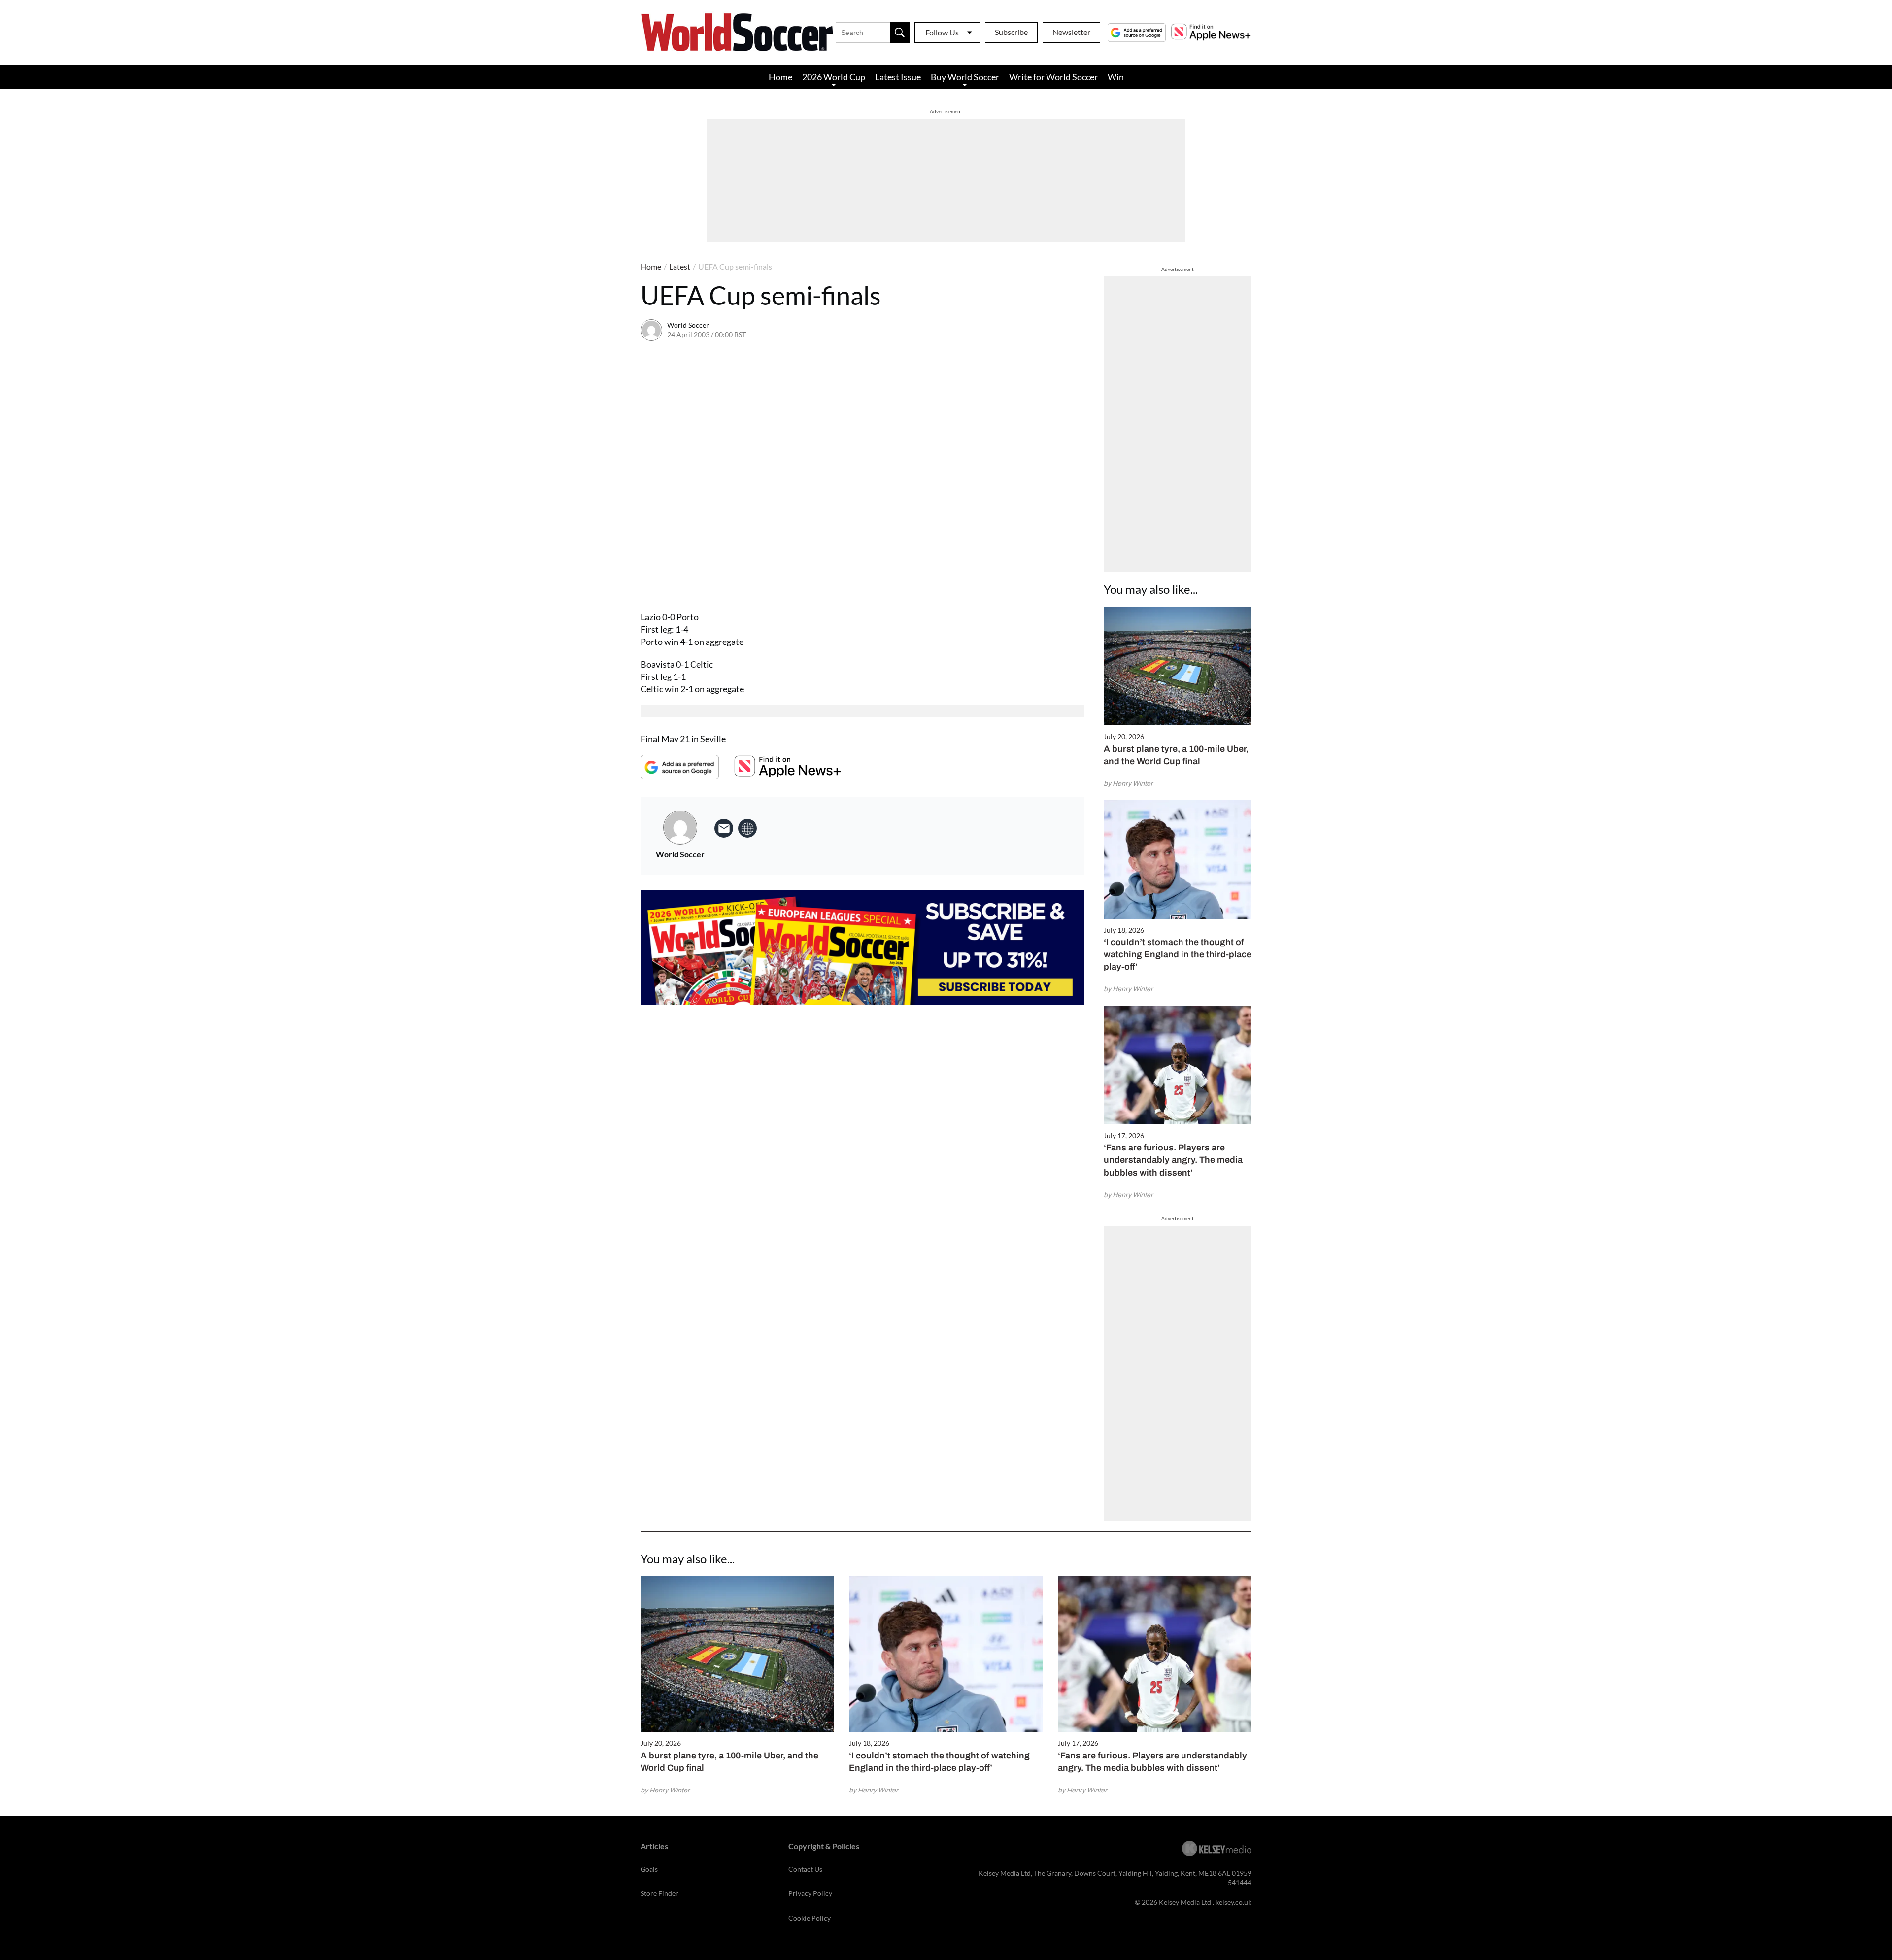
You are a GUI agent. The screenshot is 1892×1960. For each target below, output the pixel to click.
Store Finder (659, 1893)
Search (900, 33)
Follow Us (942, 32)
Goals (649, 1869)
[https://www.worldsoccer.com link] (747, 828)
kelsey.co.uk (1233, 1902)
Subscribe (1011, 32)
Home (780, 77)
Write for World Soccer (1053, 77)
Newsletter (1071, 32)
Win (1116, 77)
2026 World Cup (834, 77)
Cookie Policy (810, 1918)
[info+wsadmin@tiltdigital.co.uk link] (724, 828)
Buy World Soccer (965, 77)
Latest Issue (898, 77)
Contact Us (805, 1869)
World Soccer (688, 325)
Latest (680, 266)
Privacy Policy (810, 1893)
